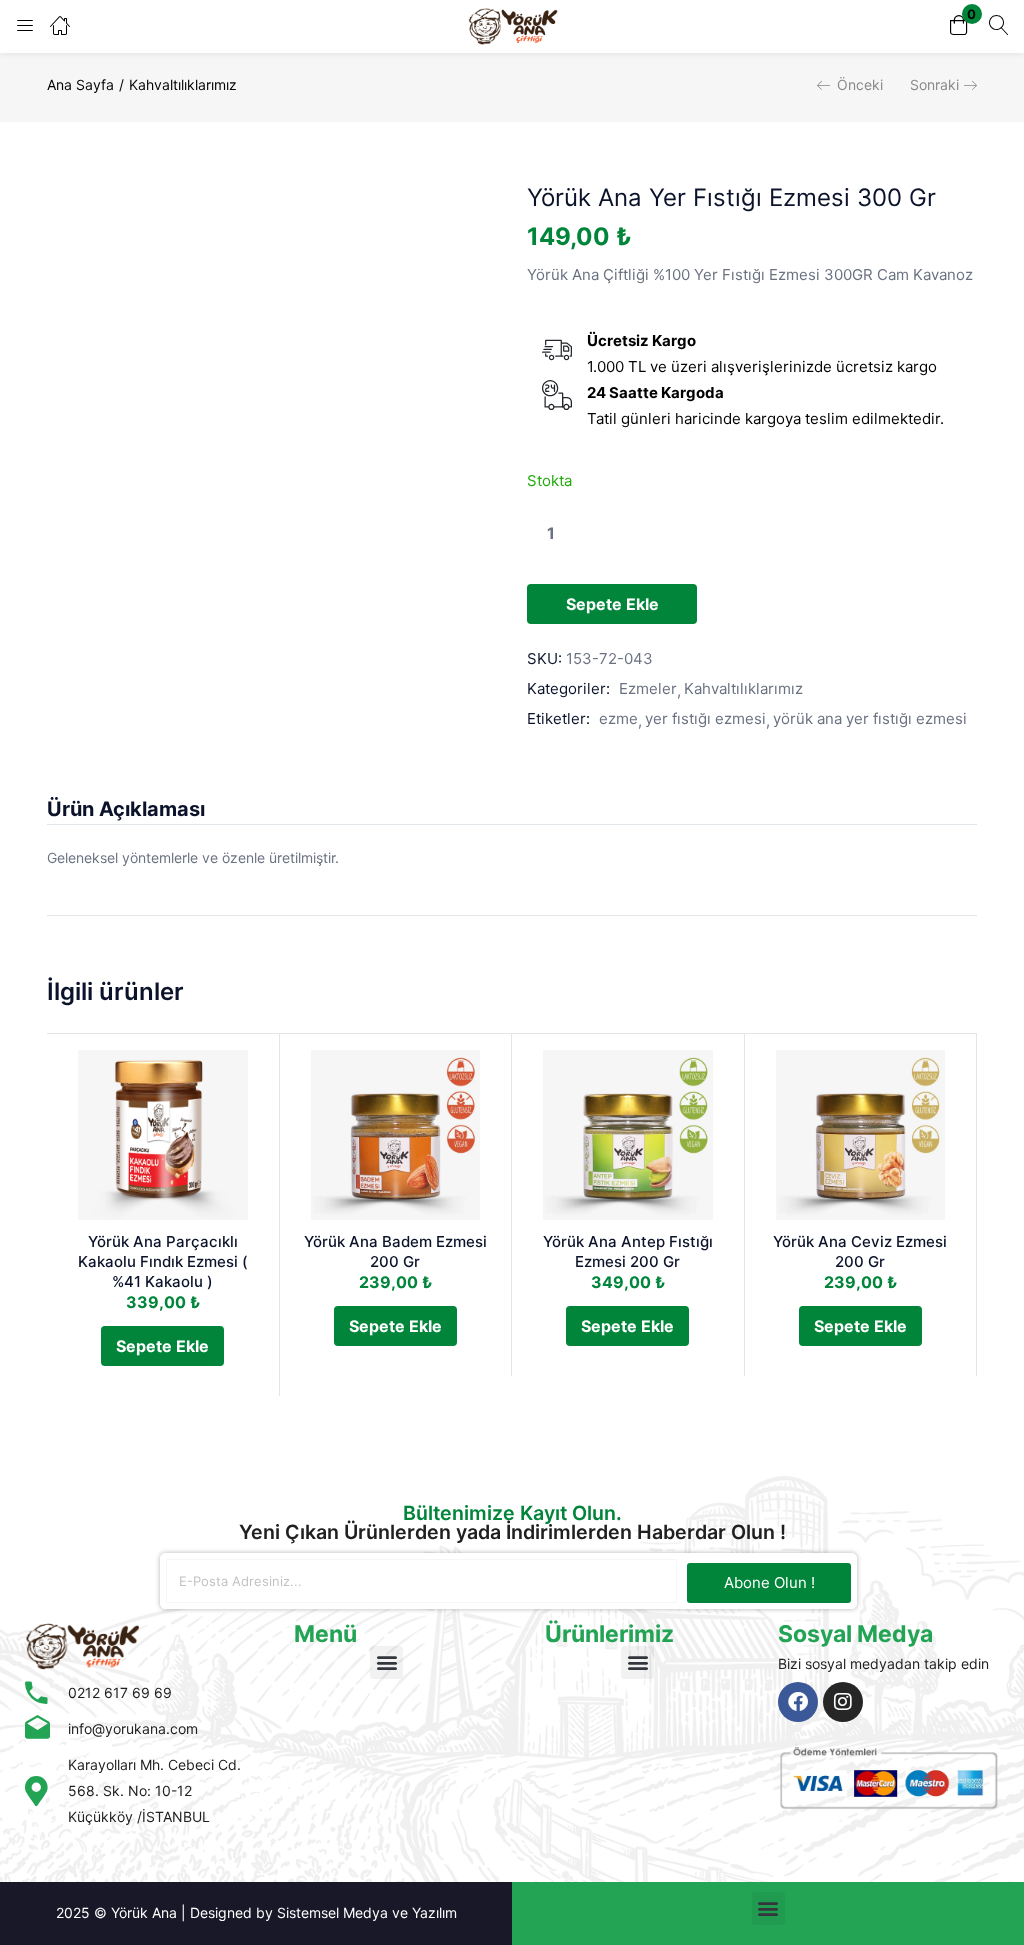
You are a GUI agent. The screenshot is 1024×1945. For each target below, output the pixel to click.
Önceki (860, 84)
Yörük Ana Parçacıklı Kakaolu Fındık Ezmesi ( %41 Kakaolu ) (163, 1261)
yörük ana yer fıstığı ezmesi (870, 718)
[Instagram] (843, 1702)
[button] (959, 26)
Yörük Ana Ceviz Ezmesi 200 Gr (860, 1251)
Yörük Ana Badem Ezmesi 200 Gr (395, 1251)
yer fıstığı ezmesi (705, 718)
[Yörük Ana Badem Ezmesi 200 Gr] (396, 1135)
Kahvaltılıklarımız (183, 84)
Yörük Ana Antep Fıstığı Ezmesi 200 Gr (628, 1251)
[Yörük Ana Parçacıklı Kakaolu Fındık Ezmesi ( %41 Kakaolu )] (163, 1135)
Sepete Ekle (612, 604)
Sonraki (934, 84)
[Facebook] (798, 1702)
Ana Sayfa (80, 84)
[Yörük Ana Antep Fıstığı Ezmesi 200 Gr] (628, 1135)
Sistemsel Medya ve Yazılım (367, 1912)
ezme (618, 718)
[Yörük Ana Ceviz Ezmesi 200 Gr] (861, 1135)
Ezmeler (648, 688)
